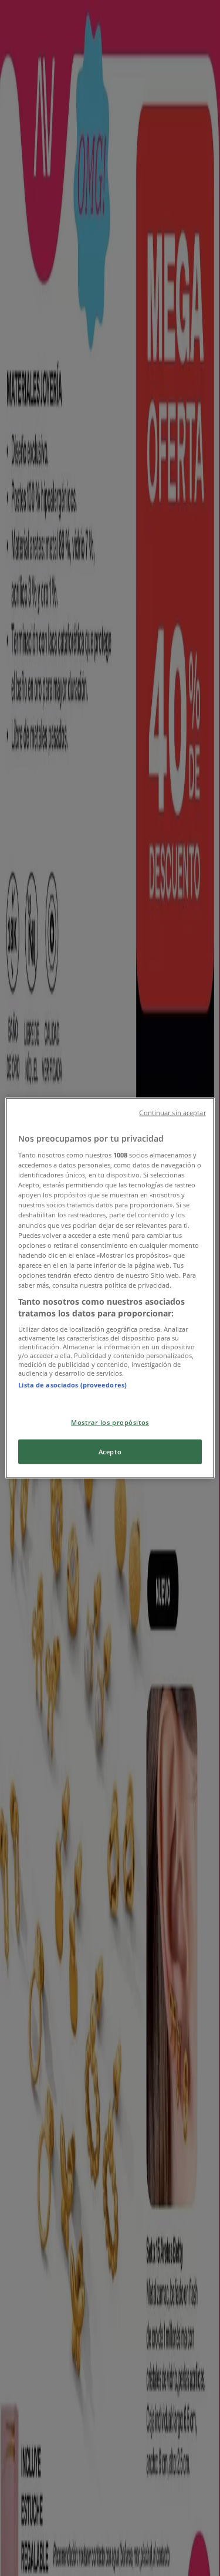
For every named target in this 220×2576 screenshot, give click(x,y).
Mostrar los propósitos (110, 1422)
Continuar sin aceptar (172, 1112)
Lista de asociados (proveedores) (72, 1385)
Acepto (110, 1452)
